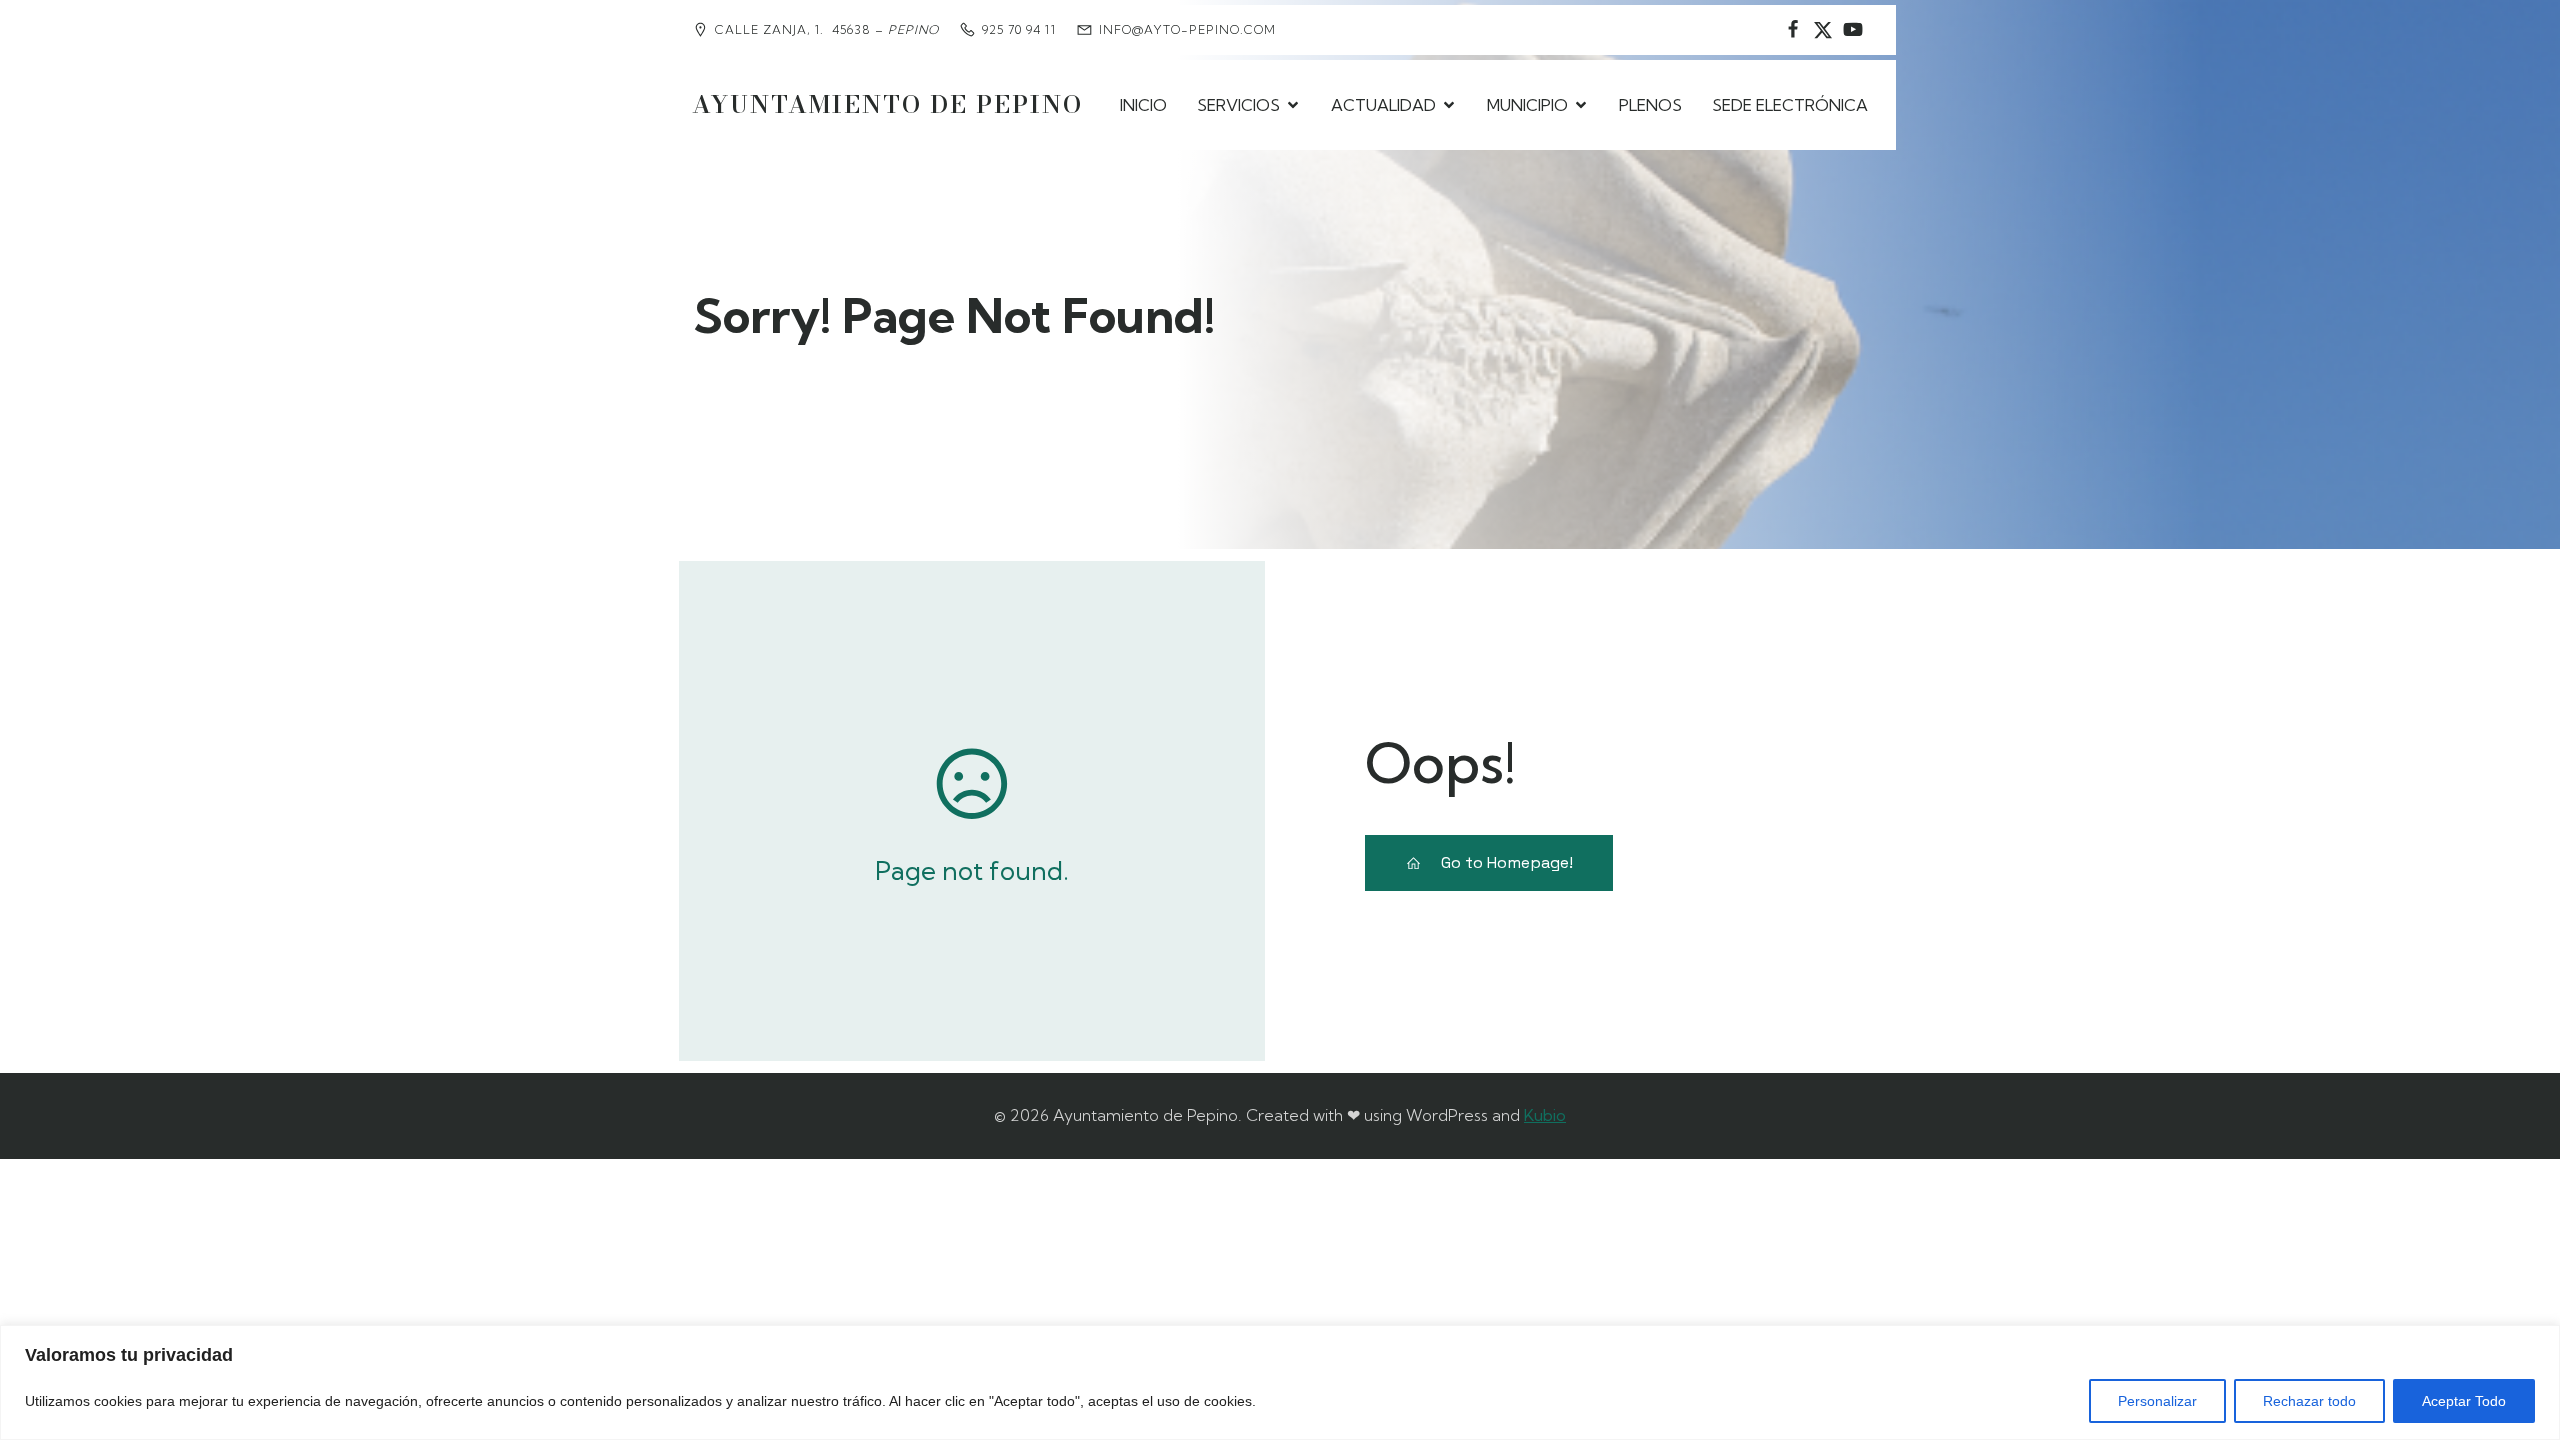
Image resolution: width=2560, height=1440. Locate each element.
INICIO (1143, 105)
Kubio (1545, 1115)
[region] (1280, 1382)
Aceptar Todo (2464, 1401)
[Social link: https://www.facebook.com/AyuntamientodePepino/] (1793, 30)
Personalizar (2157, 1401)
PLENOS (1650, 105)
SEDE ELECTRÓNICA (1790, 105)
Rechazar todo (2309, 1401)
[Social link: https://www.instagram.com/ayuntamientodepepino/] (1823, 30)
